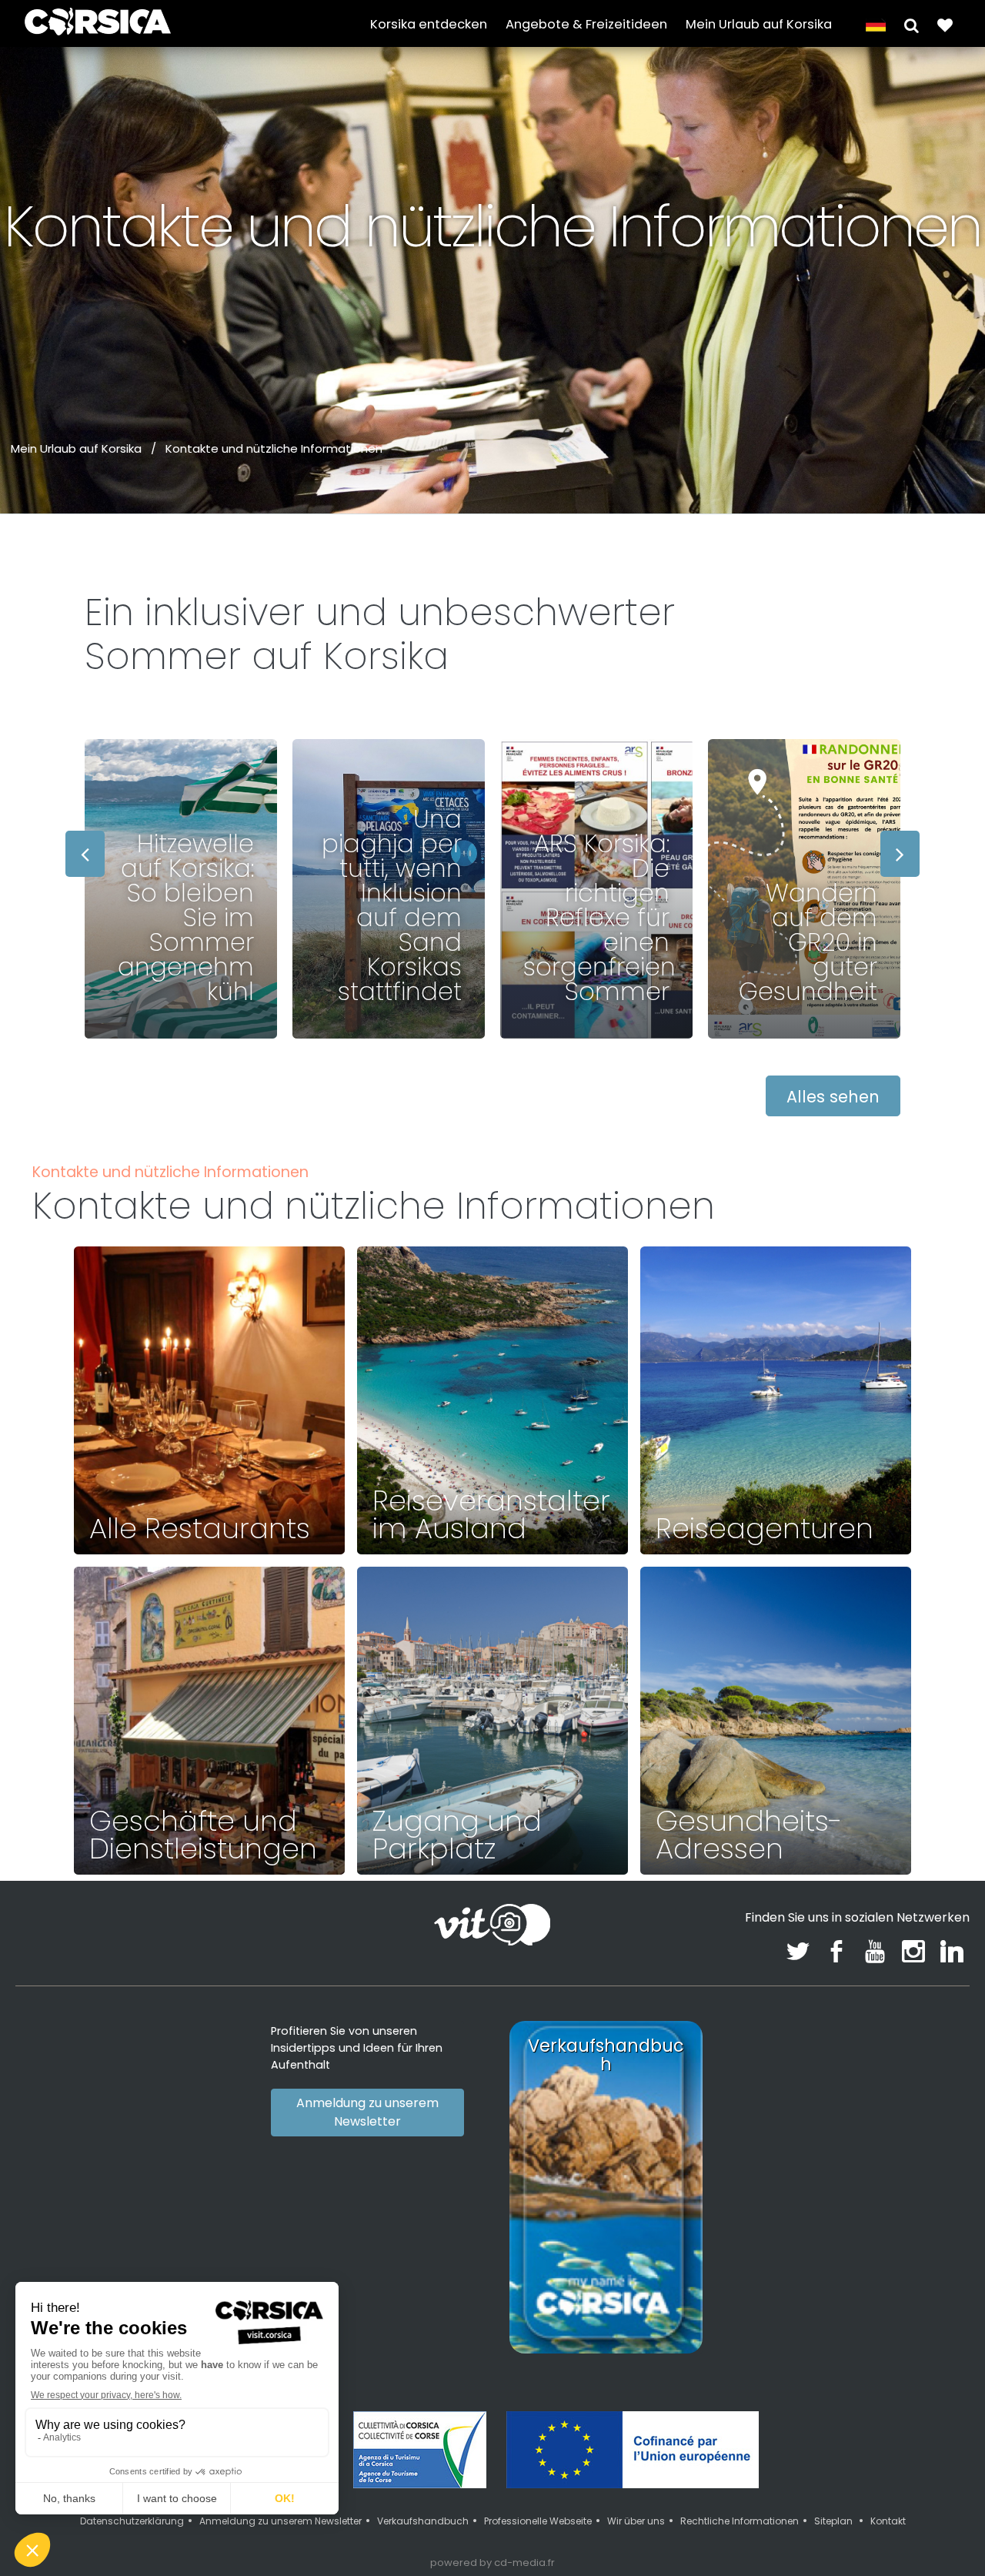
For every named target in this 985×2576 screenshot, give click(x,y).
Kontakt (888, 2521)
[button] (912, 24)
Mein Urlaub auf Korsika (759, 24)
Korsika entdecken (429, 24)
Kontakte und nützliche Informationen (274, 448)
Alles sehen (833, 1097)
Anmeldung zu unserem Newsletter (367, 2112)
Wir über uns (636, 2521)
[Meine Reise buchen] (945, 24)
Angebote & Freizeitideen (586, 24)
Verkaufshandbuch (423, 2521)
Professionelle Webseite (538, 2521)
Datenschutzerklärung (132, 2521)
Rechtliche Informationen (740, 2521)
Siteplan (835, 2521)
